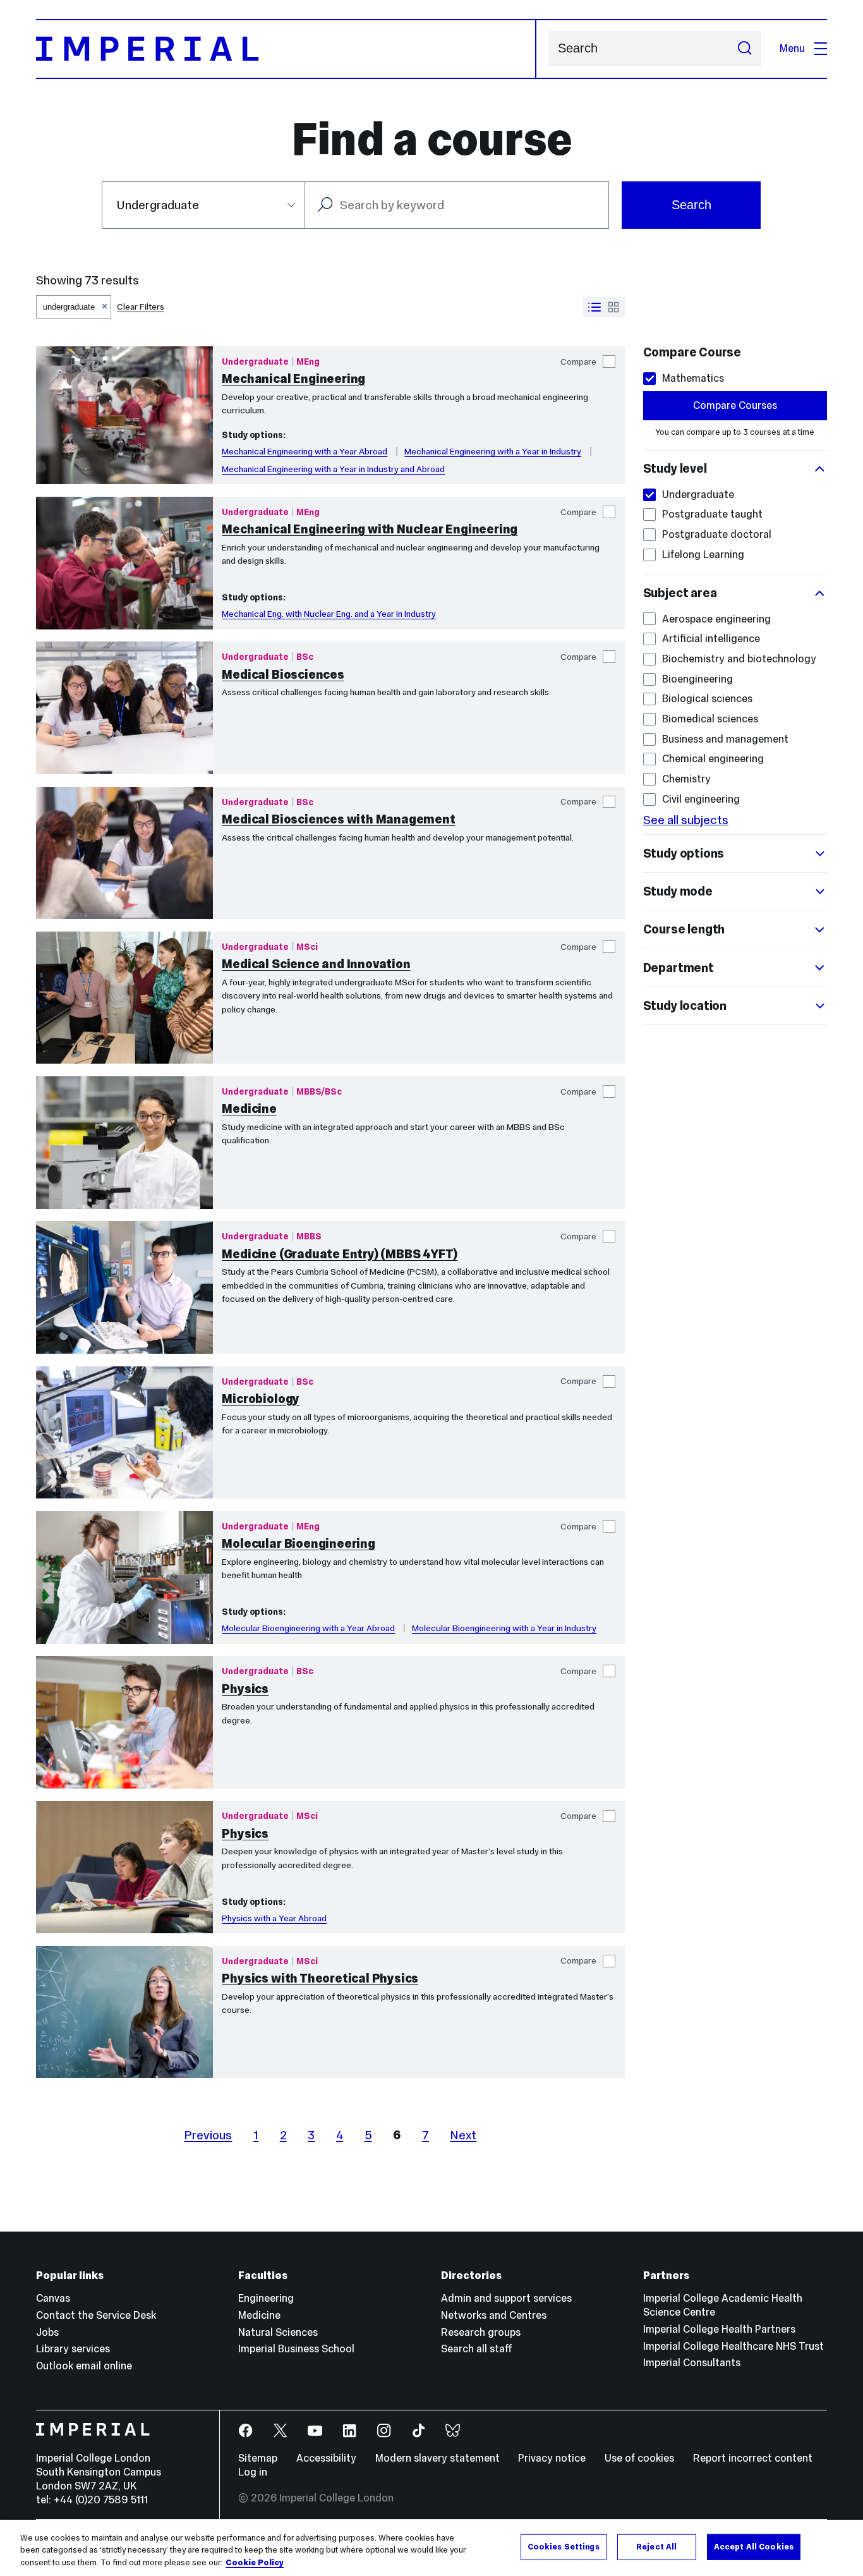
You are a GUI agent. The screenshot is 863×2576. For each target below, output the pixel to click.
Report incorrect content (753, 2458)
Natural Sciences (278, 2332)
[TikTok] (419, 2431)
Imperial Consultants (692, 2363)
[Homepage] (286, 49)
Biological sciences (707, 699)
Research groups (481, 2332)
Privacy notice (552, 2458)
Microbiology (261, 1399)
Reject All (656, 2546)
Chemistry (686, 779)
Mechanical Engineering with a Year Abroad (305, 451)
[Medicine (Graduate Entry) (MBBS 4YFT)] (124, 1287)
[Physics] (124, 1722)
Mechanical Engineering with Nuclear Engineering (370, 529)
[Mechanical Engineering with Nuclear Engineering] (124, 563)
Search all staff (477, 2349)
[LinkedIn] (350, 2431)
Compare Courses (735, 405)
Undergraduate (698, 495)
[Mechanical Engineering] (124, 415)
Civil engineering (701, 799)
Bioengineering (697, 679)
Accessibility (326, 2458)
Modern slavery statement (438, 2458)
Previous (208, 2135)
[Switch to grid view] (613, 307)
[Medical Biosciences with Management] (124, 853)
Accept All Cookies (754, 2546)
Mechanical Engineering (293, 379)
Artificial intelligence (711, 639)
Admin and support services (506, 2298)
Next (463, 2135)
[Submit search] (745, 49)
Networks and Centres (494, 2315)
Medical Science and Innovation (316, 964)
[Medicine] (124, 1143)
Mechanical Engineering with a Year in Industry (493, 451)
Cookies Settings (564, 2546)
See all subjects (686, 820)
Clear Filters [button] (141, 307)
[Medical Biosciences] (124, 708)
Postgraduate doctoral (717, 534)
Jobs (47, 2332)
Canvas (53, 2298)
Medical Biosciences (283, 674)
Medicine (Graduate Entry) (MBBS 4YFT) (340, 1254)
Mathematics (693, 378)
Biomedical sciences (710, 719)
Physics (245, 1689)
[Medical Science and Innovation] (124, 998)
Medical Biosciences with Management (338, 819)
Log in (253, 2472)
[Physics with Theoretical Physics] (124, 2012)
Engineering (266, 2298)
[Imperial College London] (118, 2431)
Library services (73, 2349)
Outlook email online (84, 2366)
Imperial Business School (296, 2349)
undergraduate (69, 307)
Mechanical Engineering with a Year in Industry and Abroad (333, 469)
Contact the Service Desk (96, 2315)
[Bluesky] (453, 2431)
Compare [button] (578, 361)
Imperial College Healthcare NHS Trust (733, 2346)
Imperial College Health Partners (719, 2329)
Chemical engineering (713, 759)
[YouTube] (316, 2431)
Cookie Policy (255, 2563)
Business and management (725, 739)
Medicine (249, 1109)
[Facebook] (246, 2431)
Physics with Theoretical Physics (320, 1978)
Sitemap (258, 2458)
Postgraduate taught (712, 514)
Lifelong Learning (703, 555)
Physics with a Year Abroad (274, 1918)
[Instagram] (384, 2431)
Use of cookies (639, 2458)
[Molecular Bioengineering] (124, 1577)
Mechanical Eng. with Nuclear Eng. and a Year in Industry (329, 614)
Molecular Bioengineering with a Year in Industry (504, 1628)
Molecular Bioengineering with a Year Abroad (308, 1628)
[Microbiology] (124, 1433)
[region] (431, 2548)
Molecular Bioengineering (298, 1543)
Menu (792, 48)
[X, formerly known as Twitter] (281, 2431)
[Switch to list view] (594, 307)
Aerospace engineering (716, 619)
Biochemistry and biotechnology (739, 659)
